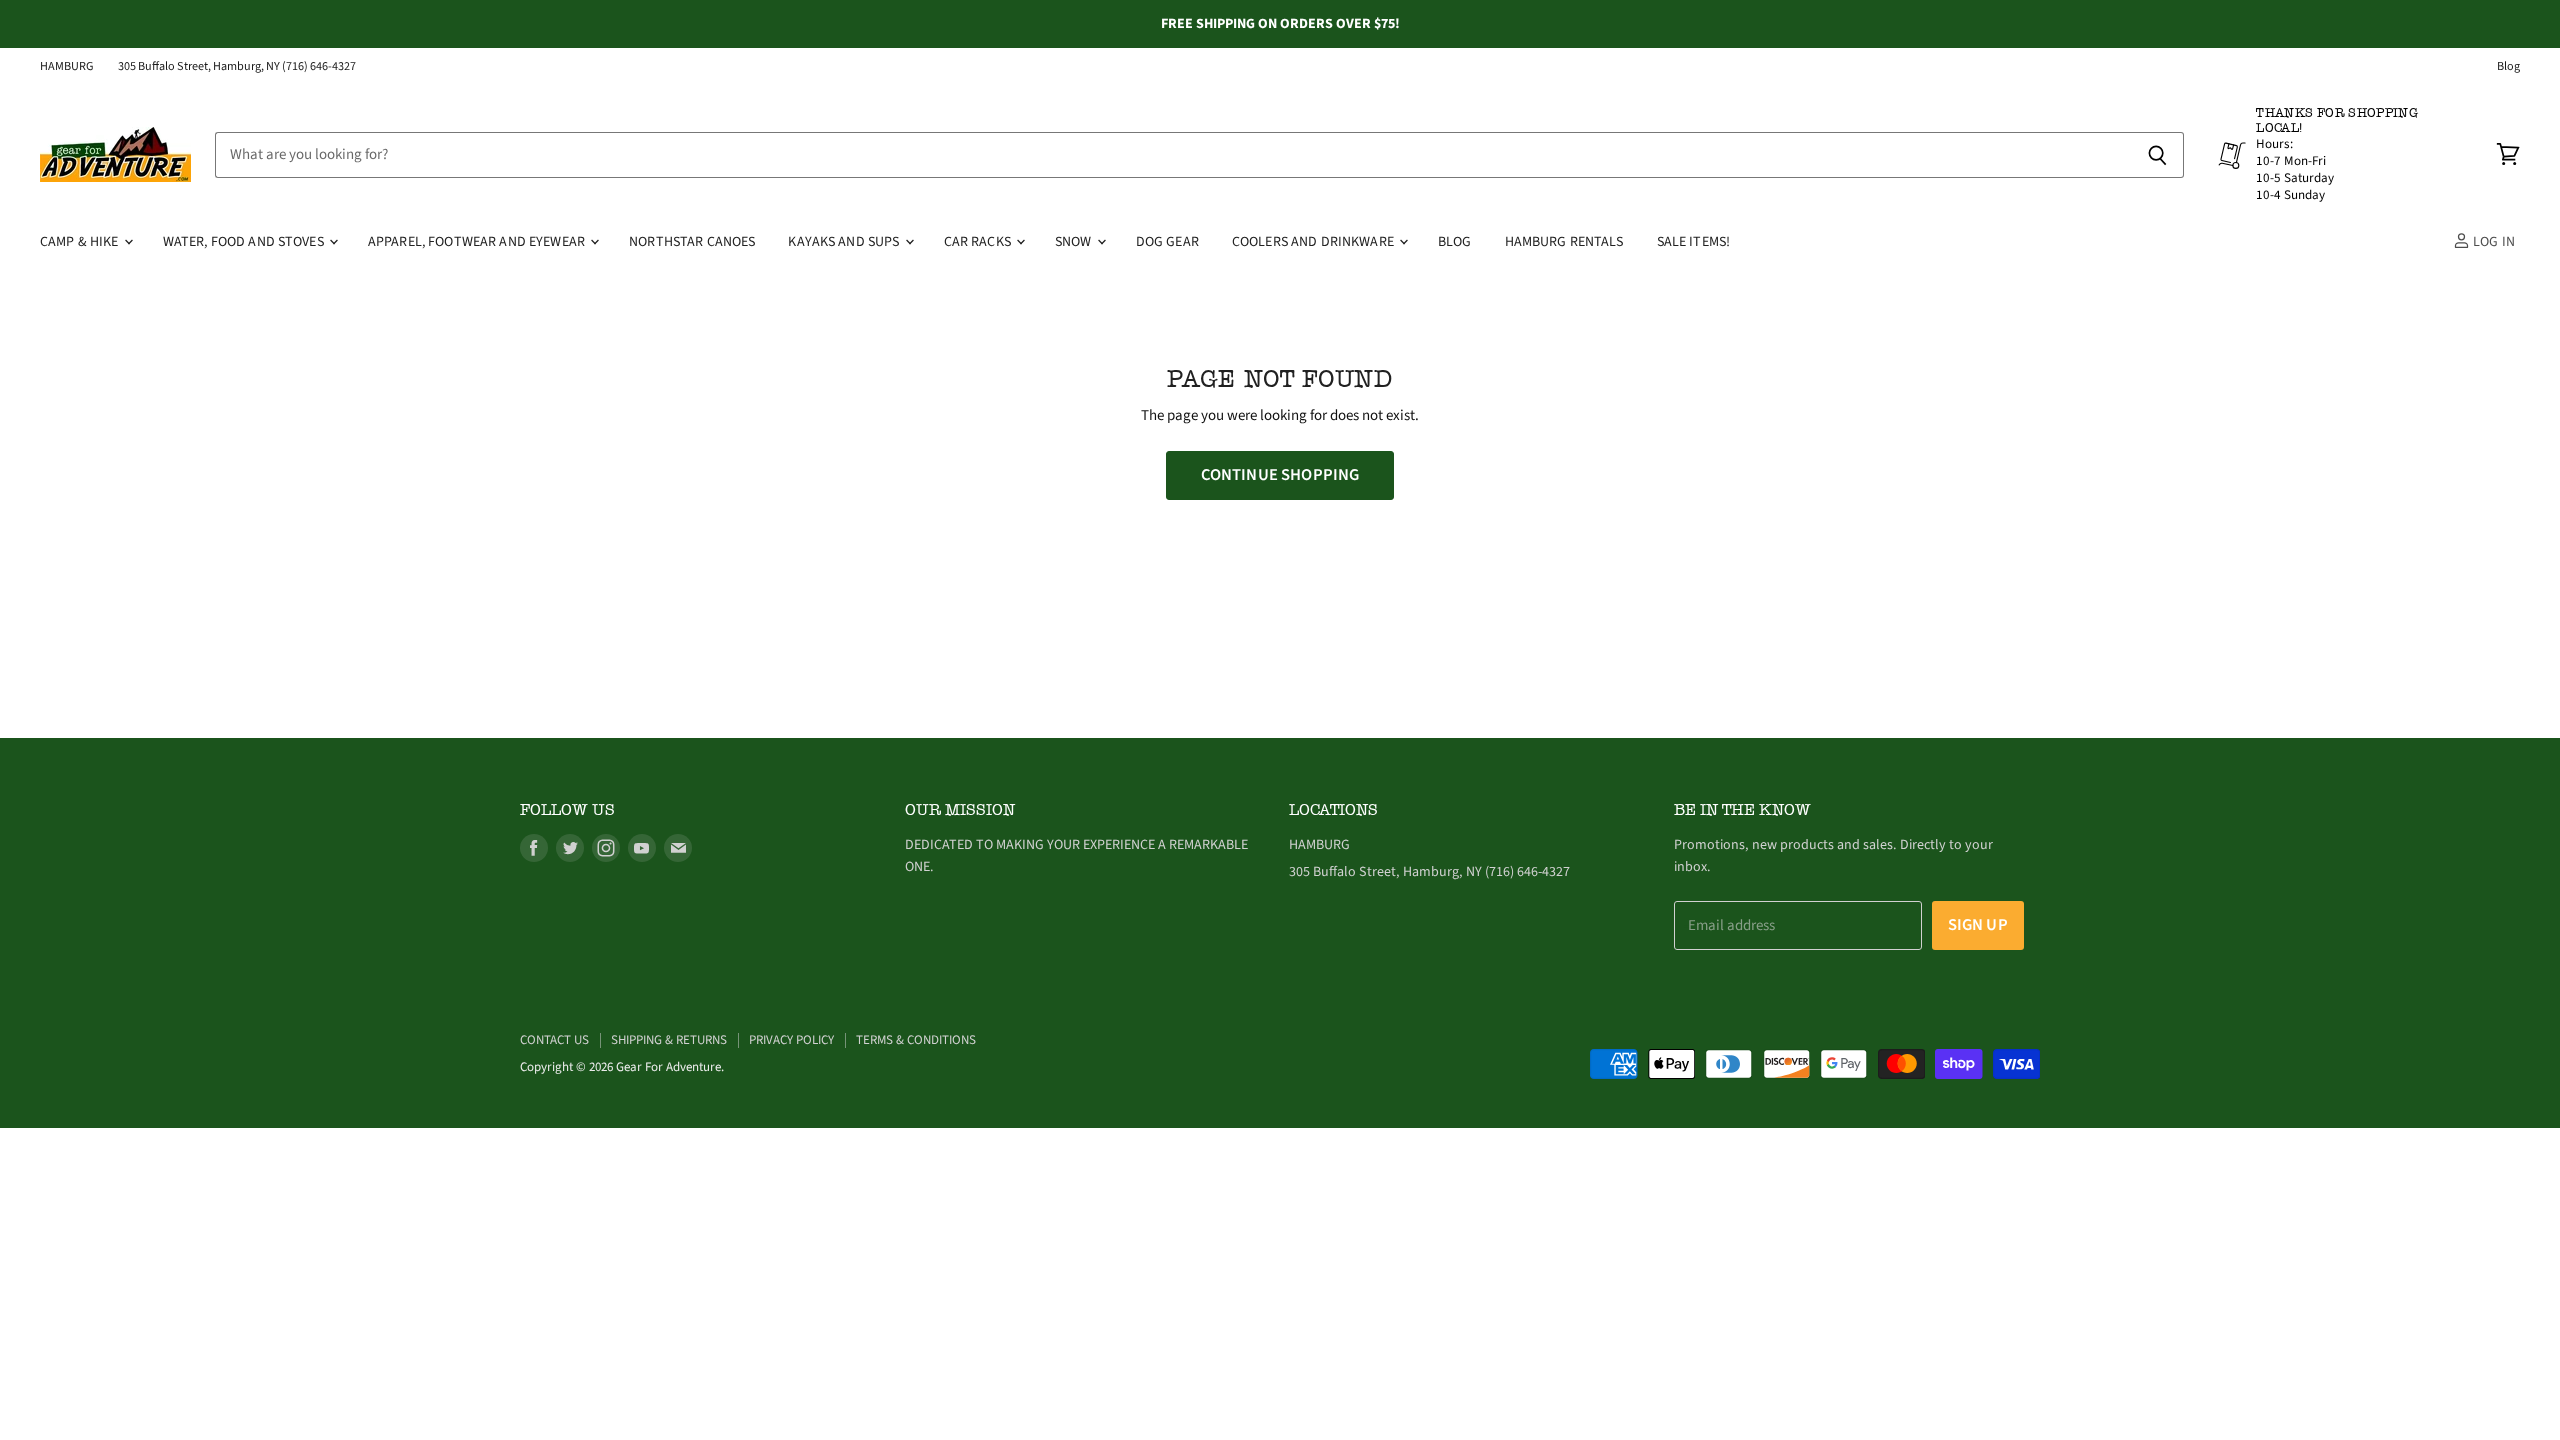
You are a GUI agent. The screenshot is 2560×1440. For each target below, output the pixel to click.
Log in (2492, 242)
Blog (2508, 67)
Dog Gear (1167, 242)
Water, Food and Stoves (245, 242)
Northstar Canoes (692, 242)
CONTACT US (554, 1040)
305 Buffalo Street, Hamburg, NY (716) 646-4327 (237, 67)
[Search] (2157, 155)
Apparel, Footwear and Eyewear (478, 242)
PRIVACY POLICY (791, 1040)
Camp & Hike (81, 242)
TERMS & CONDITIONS (916, 1040)
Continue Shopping (1280, 475)
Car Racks (979, 242)
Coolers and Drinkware (1314, 242)
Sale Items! (1694, 242)
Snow (1075, 242)
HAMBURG (67, 67)
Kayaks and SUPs (845, 242)
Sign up (1978, 925)
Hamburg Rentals (1564, 242)
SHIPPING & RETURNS (669, 1040)
